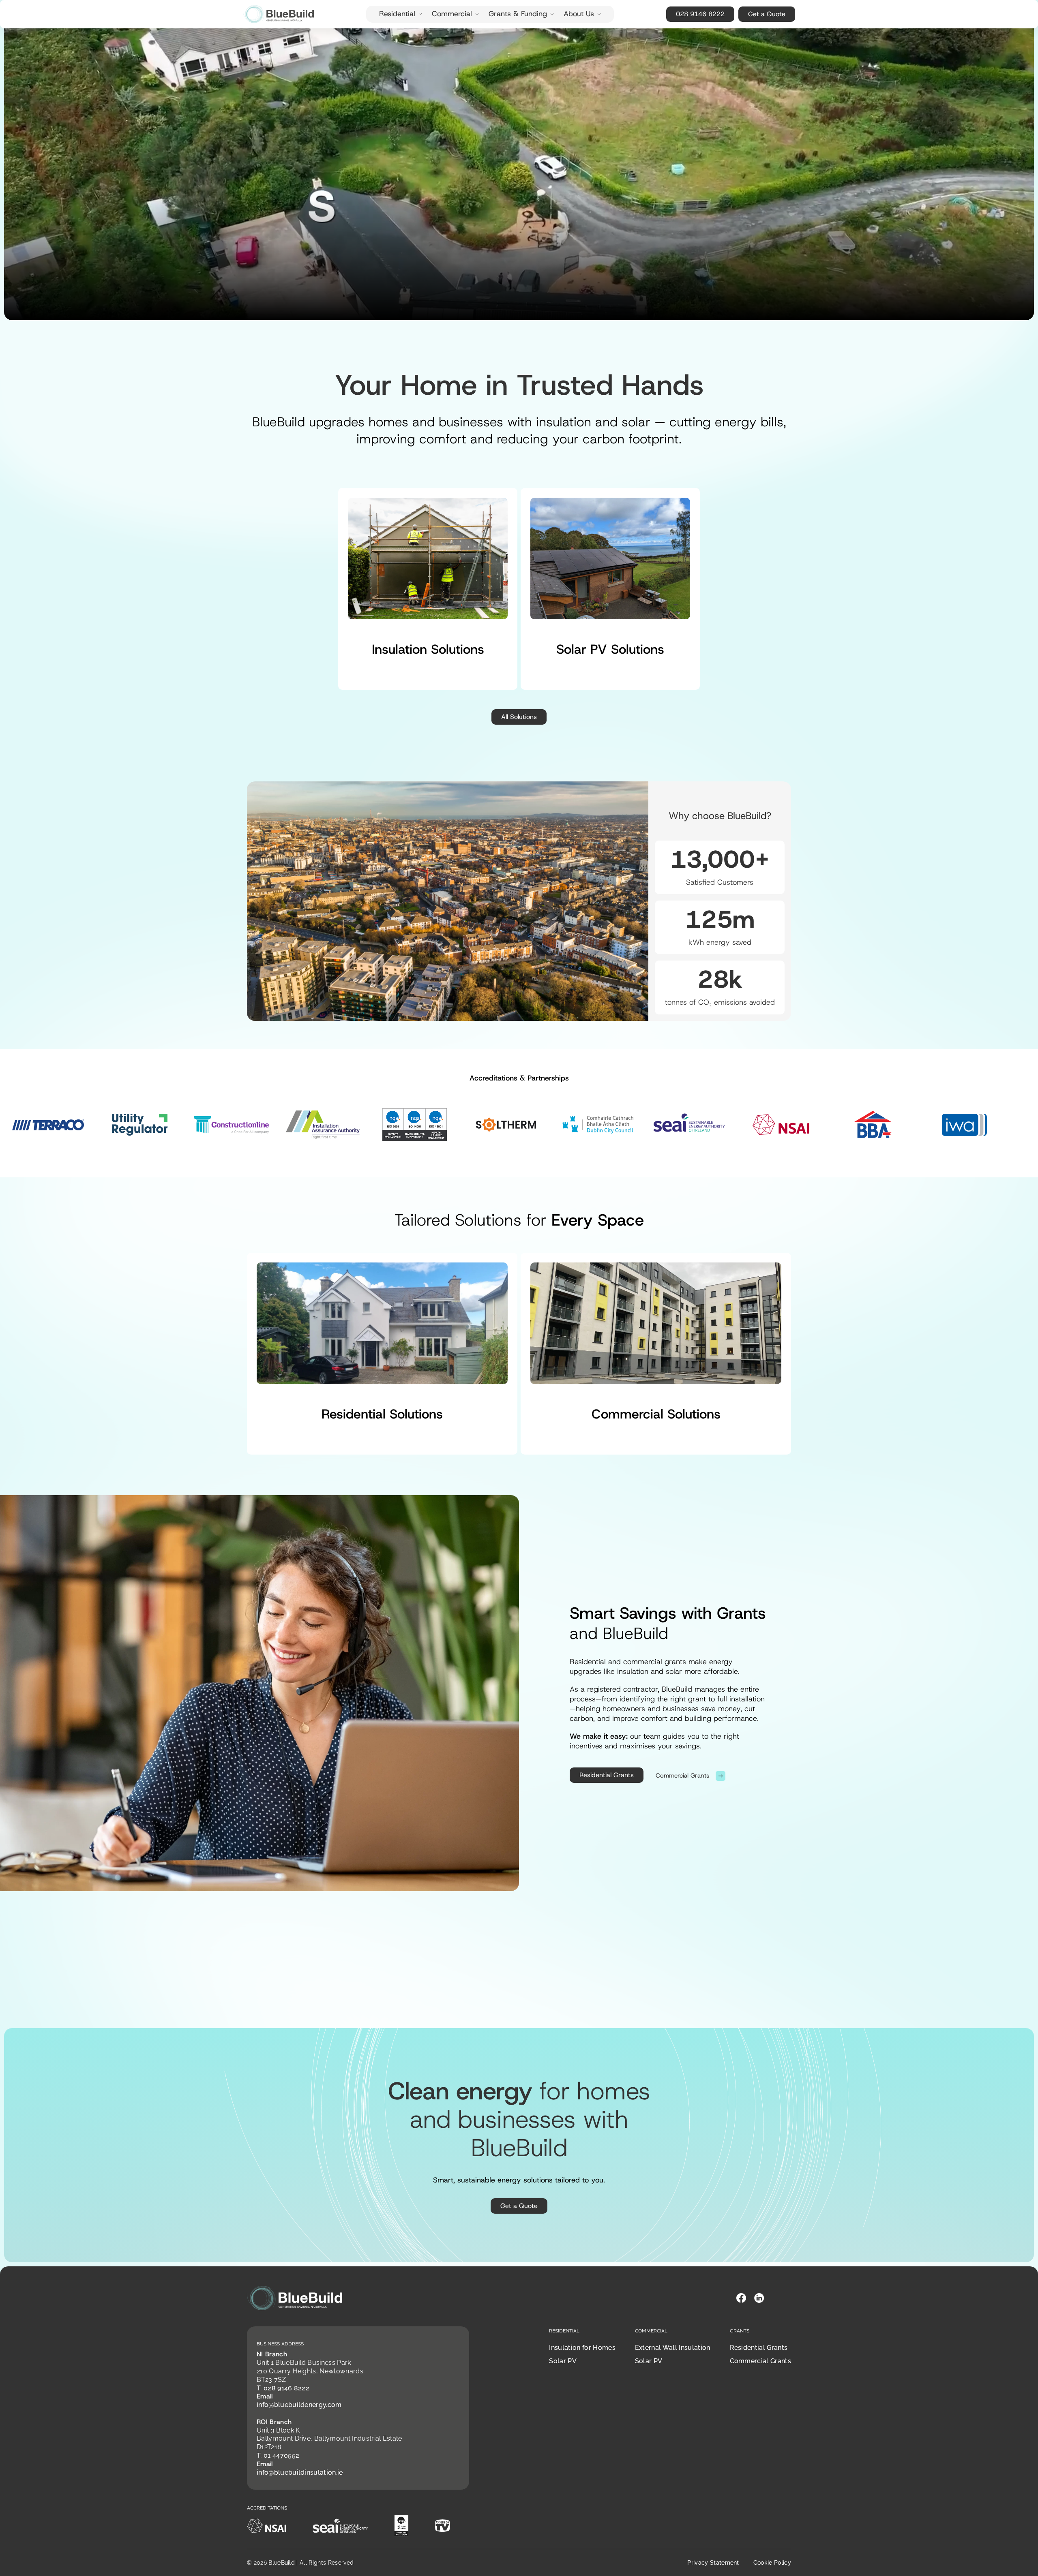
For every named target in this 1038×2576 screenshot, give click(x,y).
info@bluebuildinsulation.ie (300, 2472)
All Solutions (519, 717)
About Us (579, 14)
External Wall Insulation (673, 2348)
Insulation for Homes (582, 2348)
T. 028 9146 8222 (283, 2388)
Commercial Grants (760, 2361)
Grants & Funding (518, 14)
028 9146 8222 (700, 14)
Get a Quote (767, 14)
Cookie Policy (772, 2563)
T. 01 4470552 (278, 2455)
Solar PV (563, 2361)
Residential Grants (607, 1775)
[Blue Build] (278, 14)
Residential (397, 14)
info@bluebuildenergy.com (299, 2405)
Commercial (452, 14)
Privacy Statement (713, 2563)
